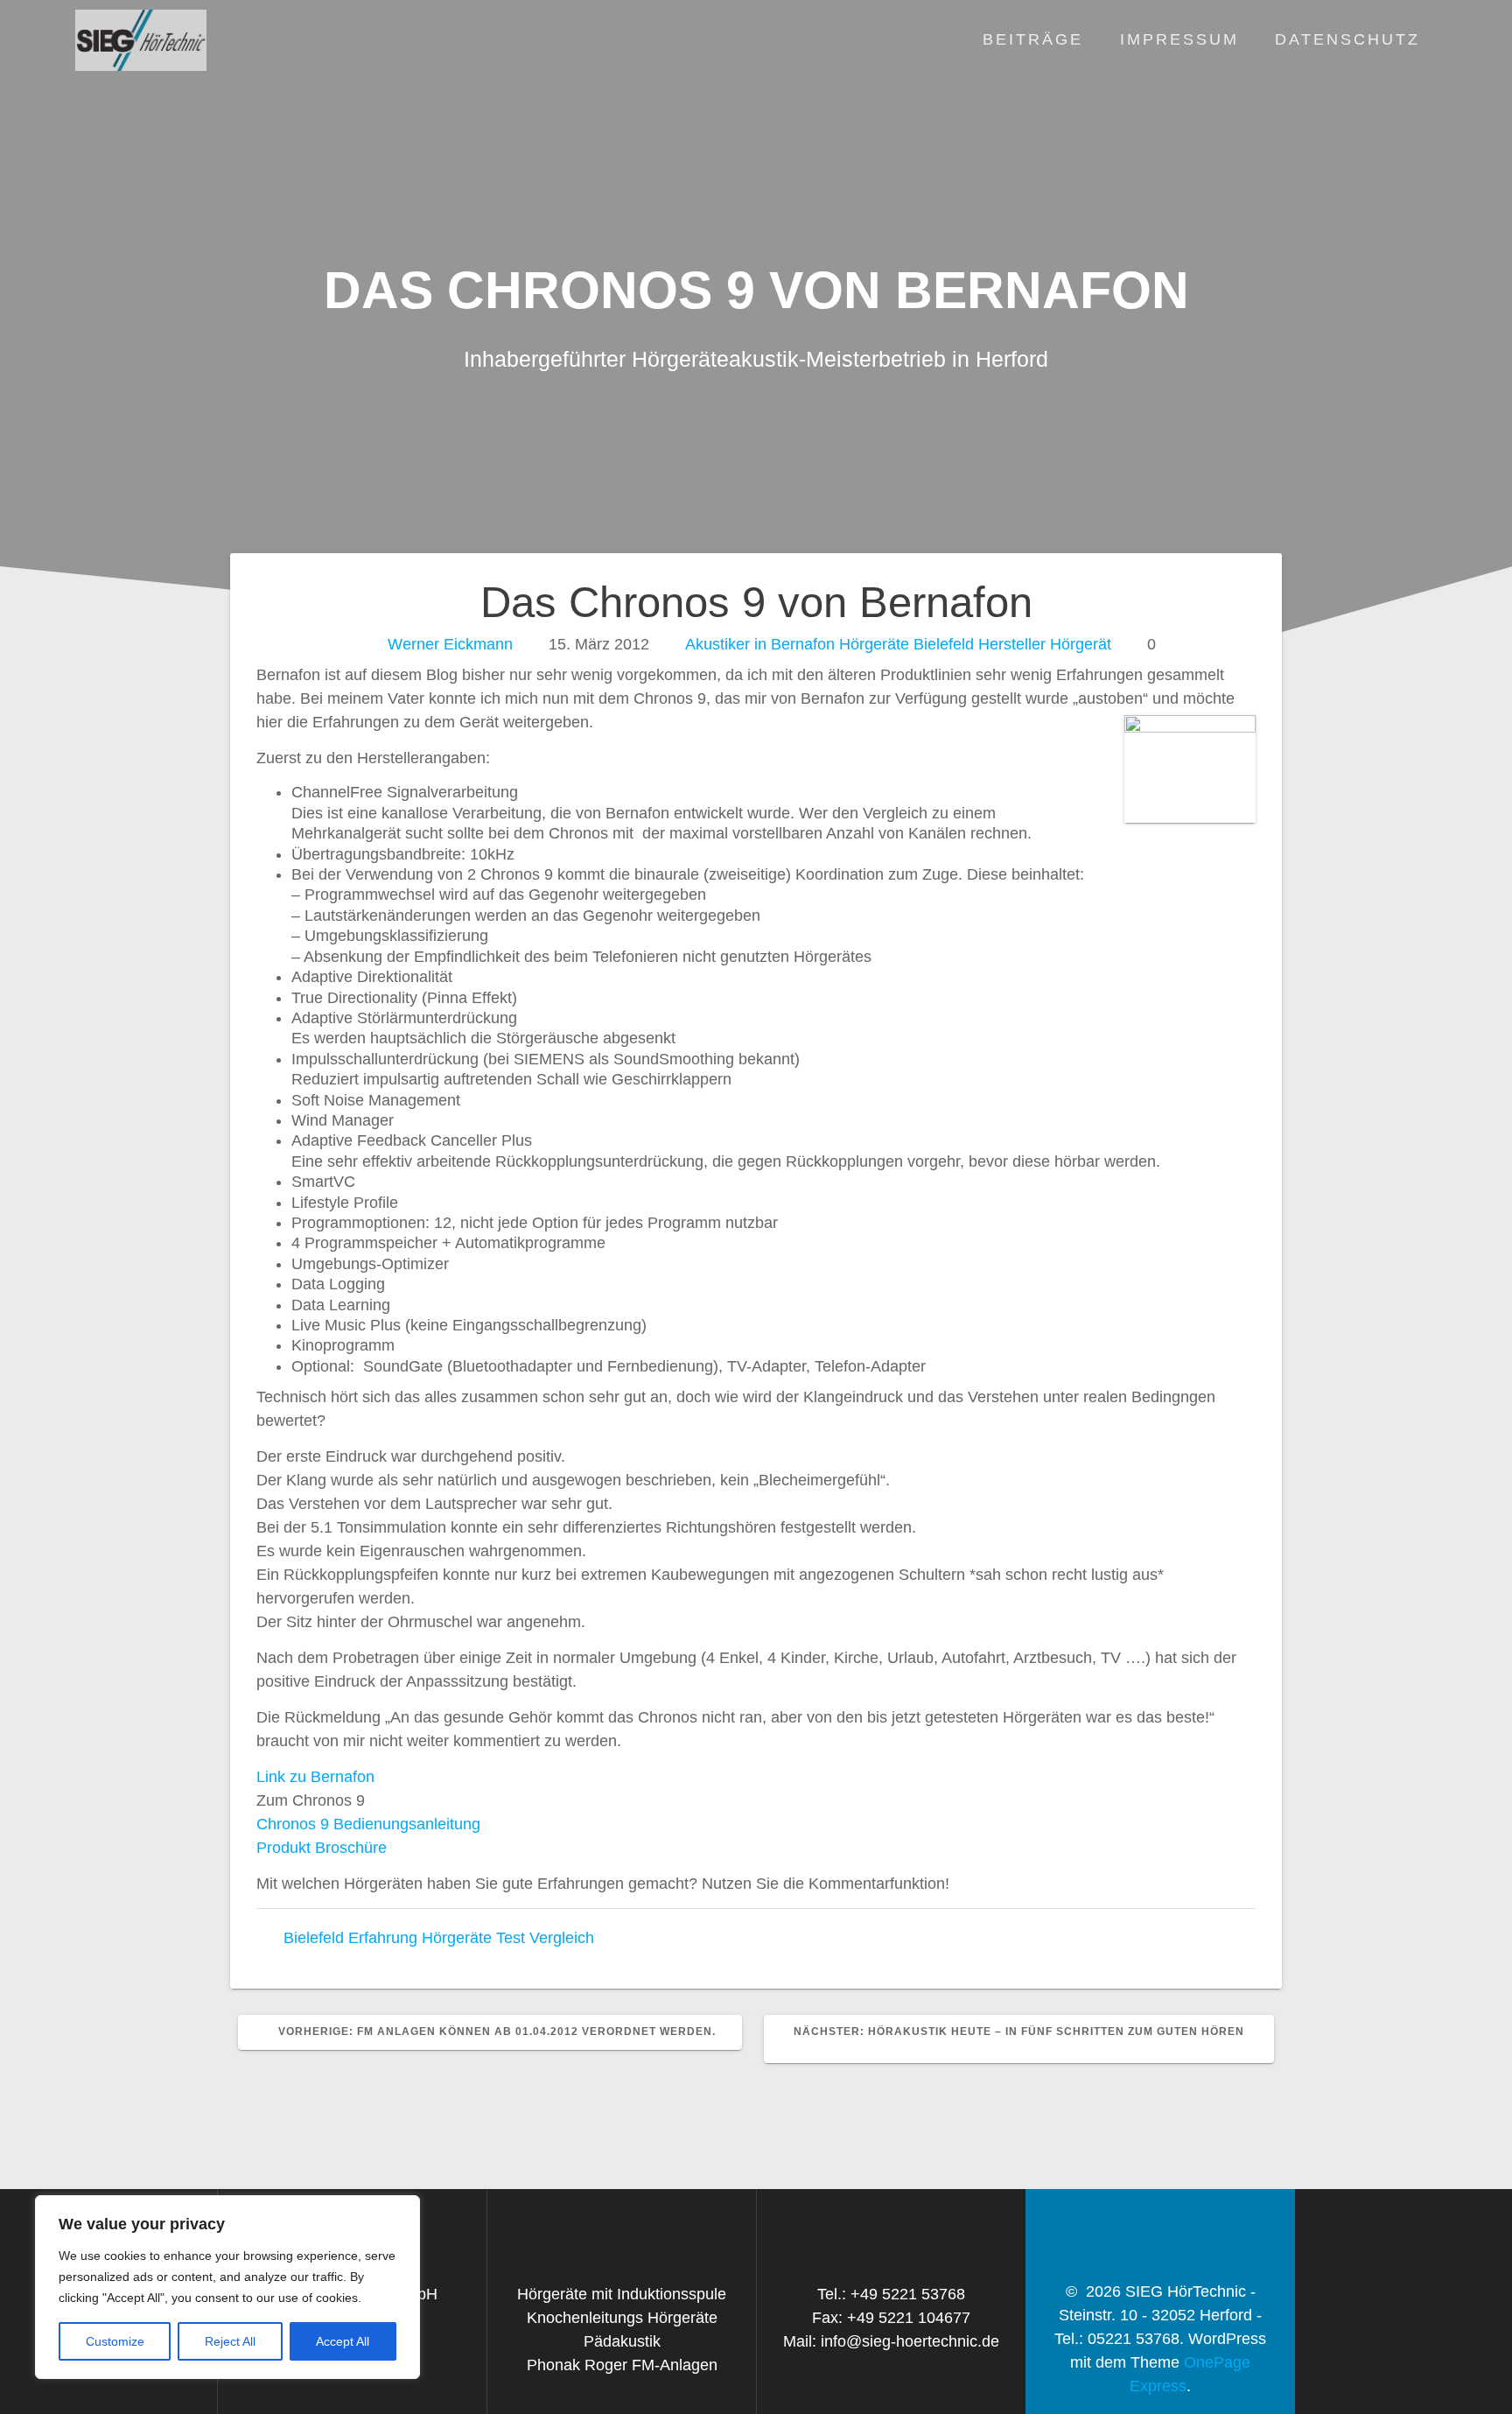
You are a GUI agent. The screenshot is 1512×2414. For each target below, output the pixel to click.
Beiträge (1033, 39)
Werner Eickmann (450, 644)
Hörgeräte (457, 1938)
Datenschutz (1347, 39)
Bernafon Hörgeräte (840, 644)
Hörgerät (1081, 644)
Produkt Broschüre (322, 1848)
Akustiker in (726, 644)
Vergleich (562, 1938)
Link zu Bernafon (315, 1777)
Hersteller (1012, 644)
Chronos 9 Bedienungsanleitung (368, 1824)
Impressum (1179, 39)
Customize (115, 2341)
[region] (227, 2287)
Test (511, 1938)
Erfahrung (383, 1938)
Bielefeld (944, 644)
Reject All (230, 2341)
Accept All (343, 2341)
